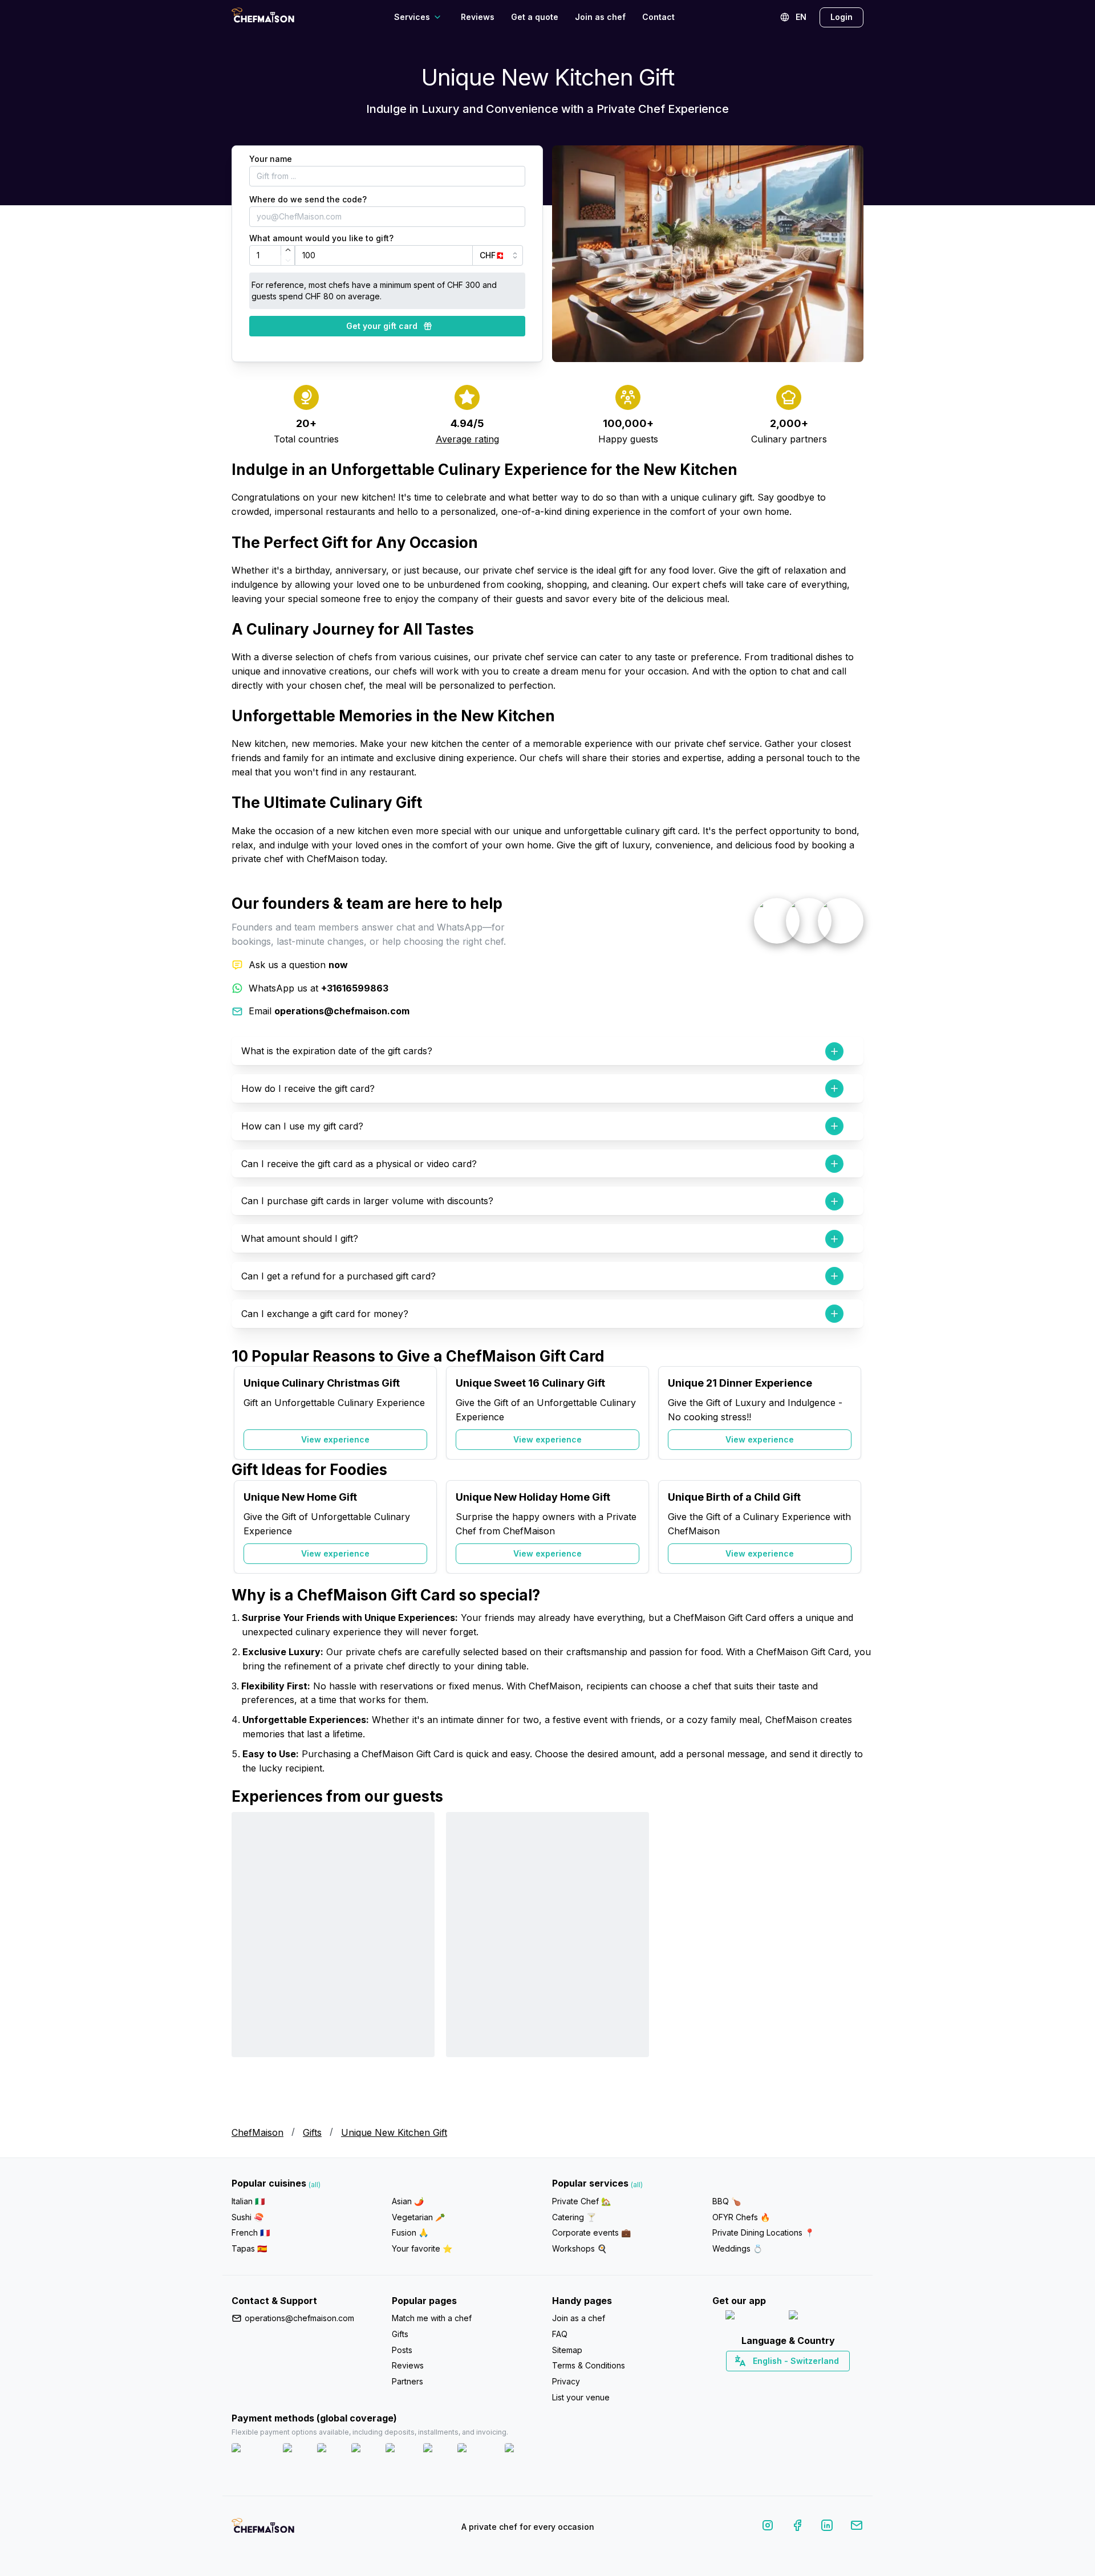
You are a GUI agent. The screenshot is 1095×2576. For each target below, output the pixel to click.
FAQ (560, 2334)
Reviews (478, 17)
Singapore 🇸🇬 (825, 2381)
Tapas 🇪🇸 (249, 2248)
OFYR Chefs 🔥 (741, 2217)
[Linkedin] (827, 2527)
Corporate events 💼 (591, 2232)
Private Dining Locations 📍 (763, 2232)
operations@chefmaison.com (299, 2318)
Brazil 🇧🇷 (811, 2381)
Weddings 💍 (737, 2248)
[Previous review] (246, 1960)
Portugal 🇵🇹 (751, 2381)
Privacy (566, 2381)
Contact (658, 17)
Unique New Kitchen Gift (394, 2132)
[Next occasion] (849, 1413)
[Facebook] (797, 2527)
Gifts (312, 2132)
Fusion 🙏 (410, 2232)
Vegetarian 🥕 (418, 2217)
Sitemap (567, 2350)
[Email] (857, 2527)
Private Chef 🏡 (581, 2201)
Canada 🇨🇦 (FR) (777, 2381)
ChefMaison (257, 2132)
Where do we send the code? (308, 199)
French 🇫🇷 (251, 2232)
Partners (407, 2381)
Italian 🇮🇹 (248, 2201)
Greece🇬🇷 (757, 2381)
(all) (315, 2185)
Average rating (467, 439)
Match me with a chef (432, 2318)
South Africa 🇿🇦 (785, 2381)
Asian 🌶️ (408, 2201)
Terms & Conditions (589, 2365)
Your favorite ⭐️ (422, 2248)
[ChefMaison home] (263, 2529)
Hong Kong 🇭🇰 (818, 2381)
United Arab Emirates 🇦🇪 (796, 2381)
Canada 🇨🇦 (770, 2381)
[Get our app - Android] (820, 2317)
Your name (271, 159)
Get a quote (535, 17)
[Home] (263, 17)
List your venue (581, 2397)
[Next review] (849, 1960)
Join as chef (600, 17)
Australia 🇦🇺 (806, 2381)
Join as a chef (579, 2318)
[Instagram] (768, 2527)
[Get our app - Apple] (753, 2317)
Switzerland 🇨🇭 (764, 2381)
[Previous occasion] (246, 1413)
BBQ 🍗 (727, 2201)
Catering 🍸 (574, 2217)
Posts (402, 2350)
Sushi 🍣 (248, 2217)
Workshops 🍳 (579, 2248)
